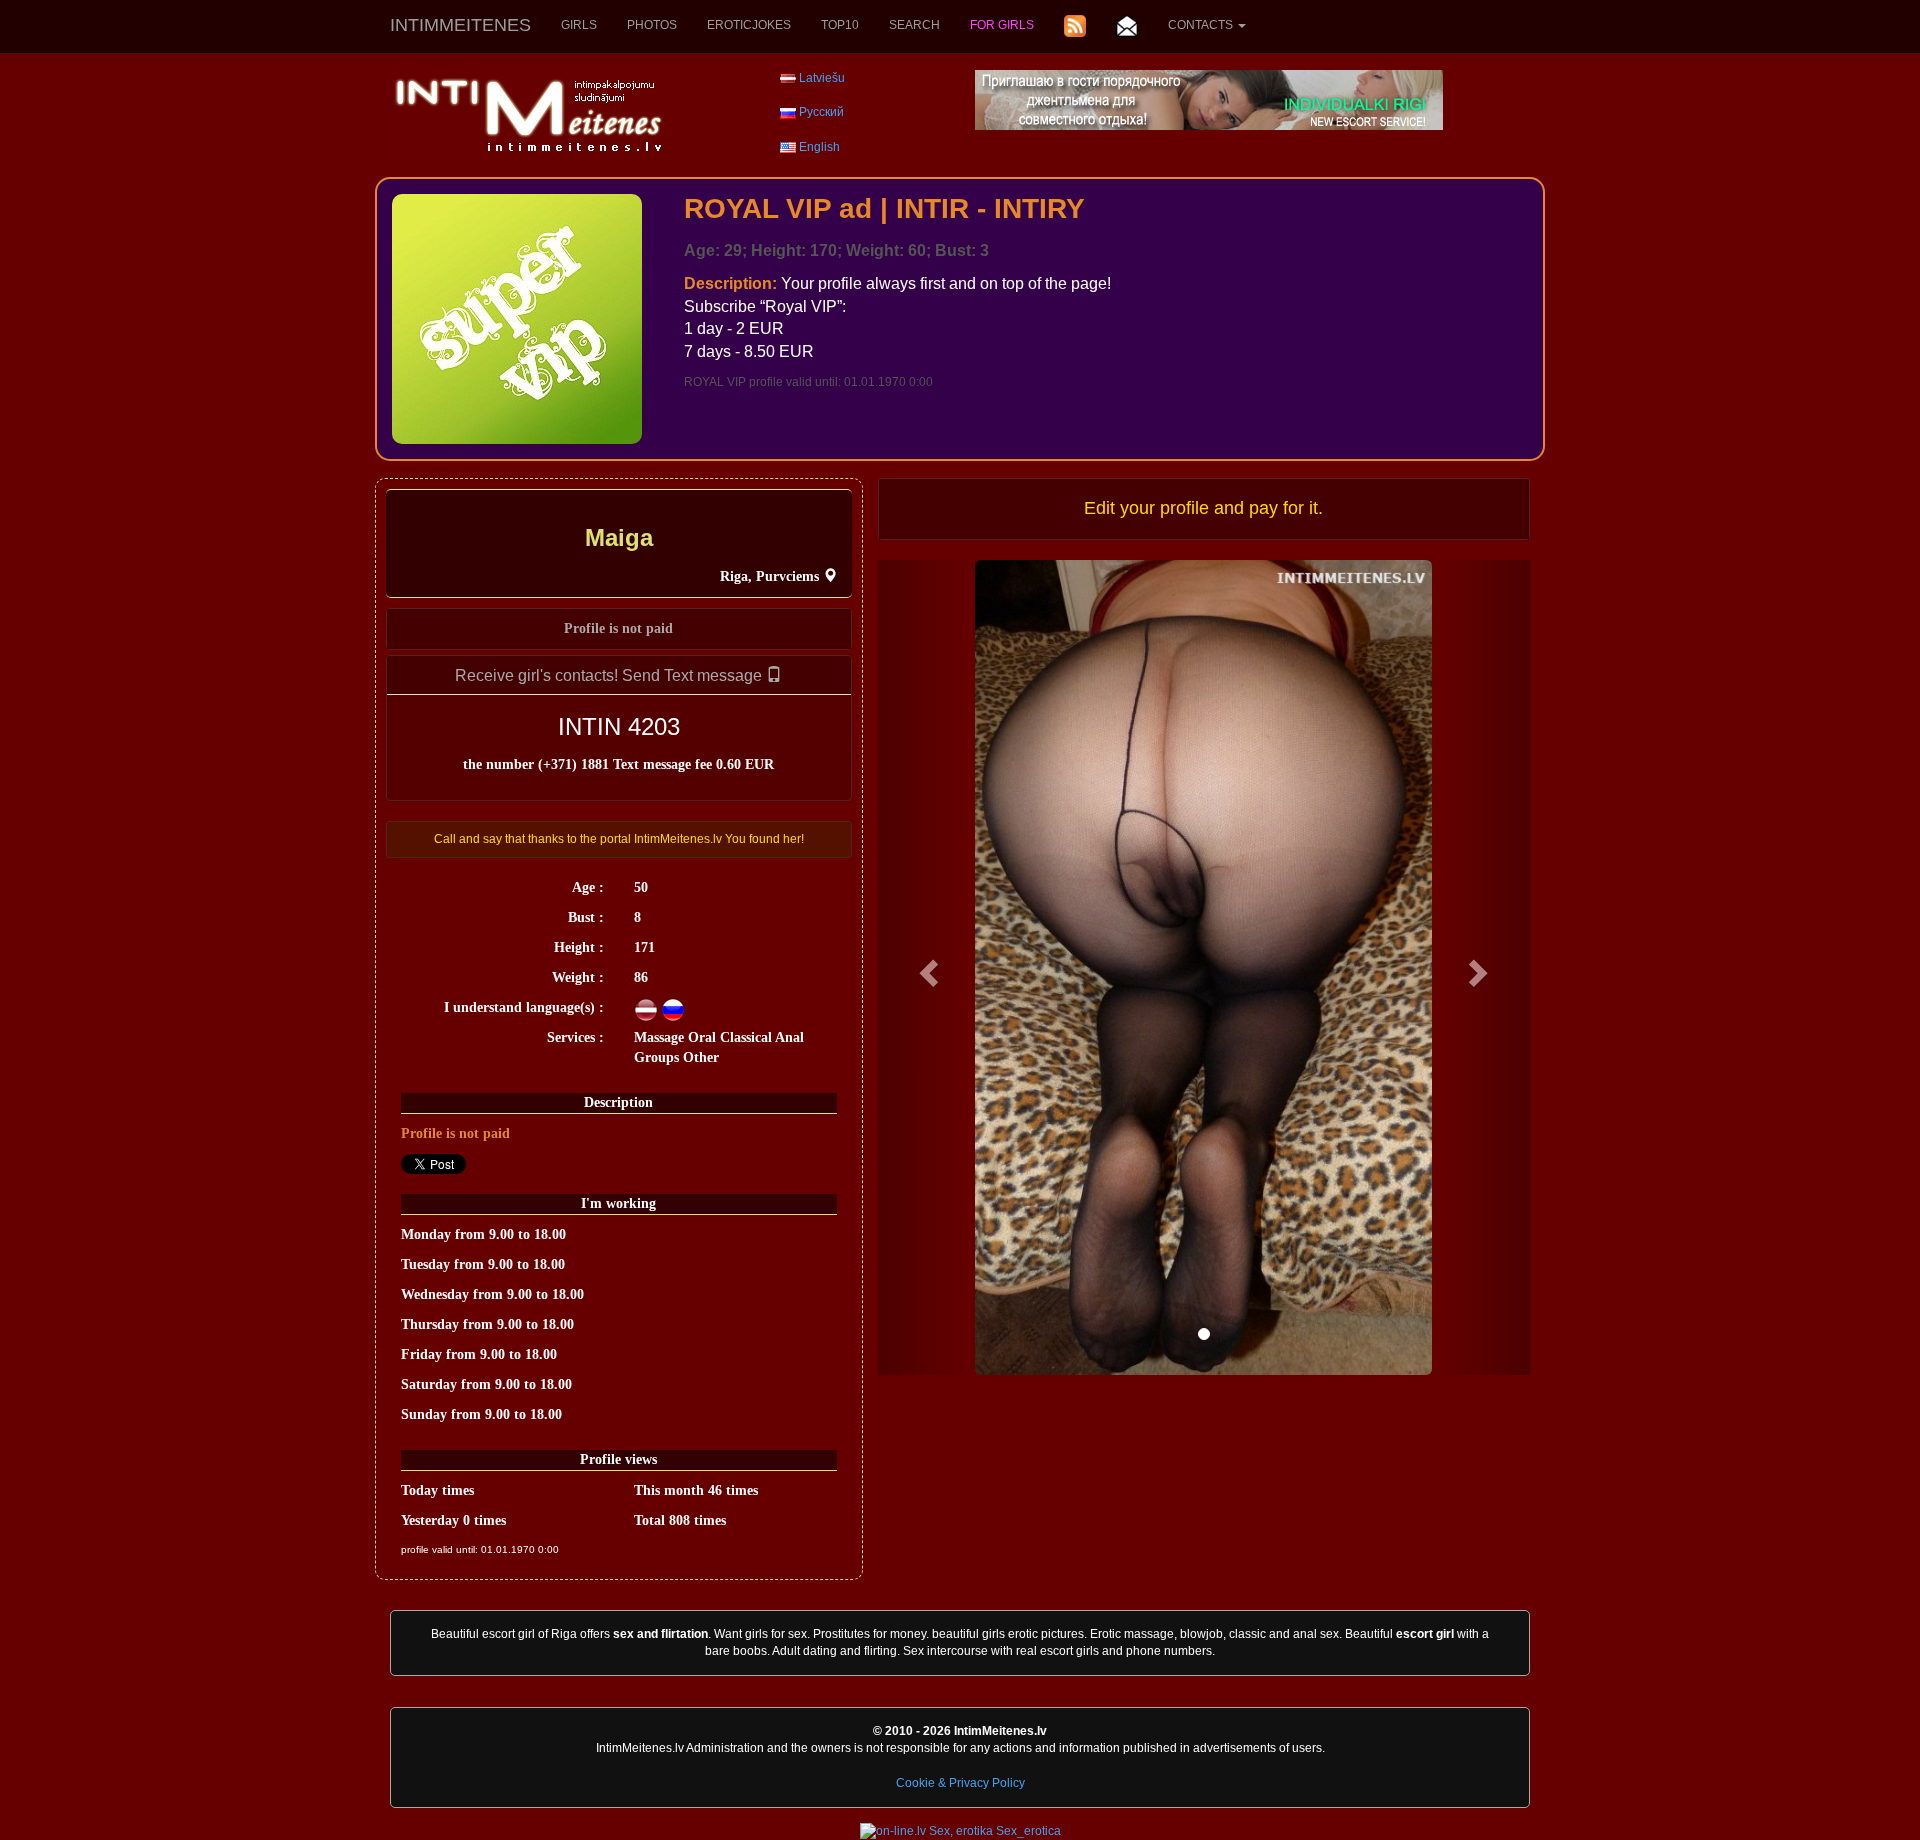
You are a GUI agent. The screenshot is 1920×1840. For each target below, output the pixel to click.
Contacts (1202, 25)
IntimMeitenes (460, 25)
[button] (927, 967)
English (819, 147)
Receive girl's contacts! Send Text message (610, 675)
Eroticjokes (749, 25)
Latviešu (822, 78)
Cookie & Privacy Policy (960, 1783)
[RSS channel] (1075, 26)
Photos (652, 25)
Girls (579, 25)
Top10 (840, 25)
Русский (821, 112)
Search (914, 25)
